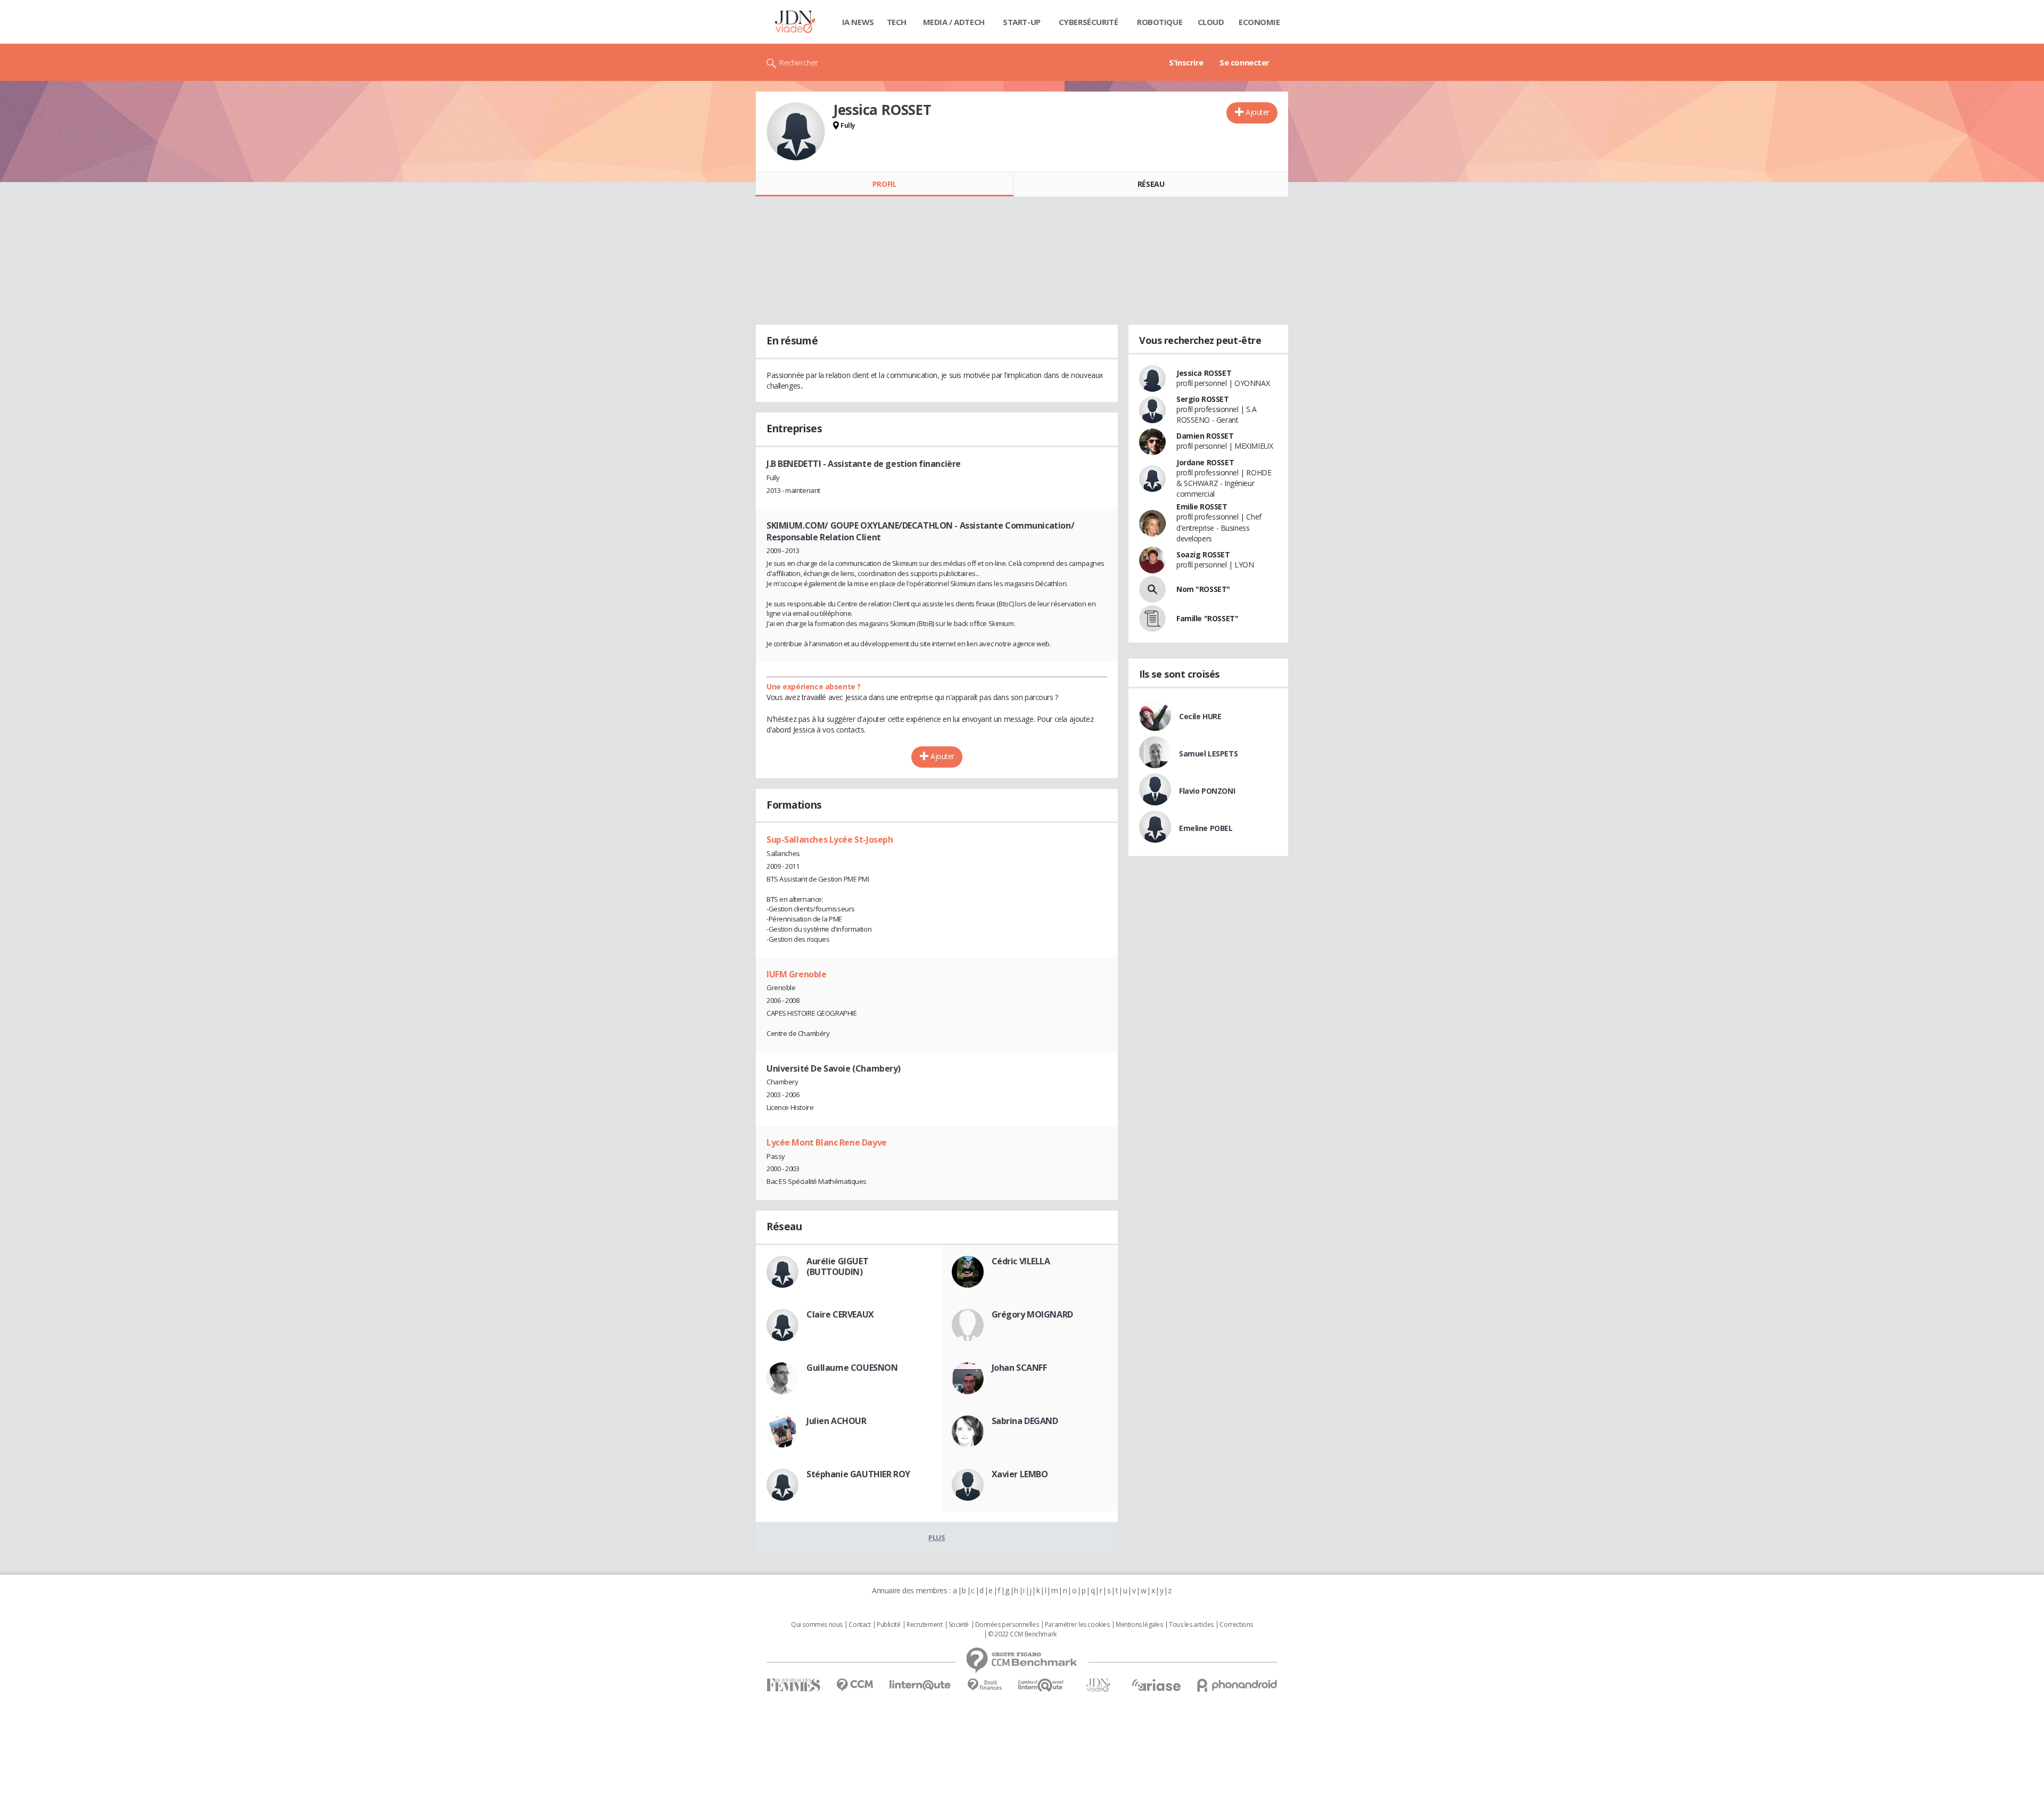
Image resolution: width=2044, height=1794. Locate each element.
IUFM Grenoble (797, 974)
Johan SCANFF (1019, 1368)
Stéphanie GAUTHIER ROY (858, 1474)
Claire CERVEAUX (840, 1314)
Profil (884, 184)
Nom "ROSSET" (1203, 589)
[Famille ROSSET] (1152, 619)
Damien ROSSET (1205, 436)
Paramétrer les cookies (1077, 1625)
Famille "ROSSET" (1207, 618)
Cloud (1211, 22)
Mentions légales (1139, 1625)
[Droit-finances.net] (984, 1685)
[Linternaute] (920, 1685)
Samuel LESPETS (1208, 754)
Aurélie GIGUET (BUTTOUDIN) (837, 1266)
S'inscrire (1186, 62)
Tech (897, 22)
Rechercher (799, 62)
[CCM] (855, 1685)
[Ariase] (1156, 1685)
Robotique (1160, 22)
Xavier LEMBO (1020, 1474)
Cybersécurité (1089, 22)
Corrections (1236, 1625)
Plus (937, 1537)
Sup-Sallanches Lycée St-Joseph (830, 840)
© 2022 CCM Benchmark (1022, 1634)
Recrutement (924, 1625)
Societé (959, 1625)
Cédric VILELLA (1021, 1261)
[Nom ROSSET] (1152, 589)
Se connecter (1244, 62)
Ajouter (1258, 112)
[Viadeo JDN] (1098, 1685)
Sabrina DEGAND (1025, 1421)
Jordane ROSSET (1205, 462)
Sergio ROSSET (1203, 399)
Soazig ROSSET (1203, 554)
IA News (858, 22)
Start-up (1022, 22)
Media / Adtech (954, 22)
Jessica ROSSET (1204, 373)
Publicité (888, 1625)
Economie (1259, 22)
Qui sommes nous (817, 1625)
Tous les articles (1191, 1625)
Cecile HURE (1200, 716)
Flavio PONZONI (1207, 791)
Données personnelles (1007, 1625)
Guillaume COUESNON (852, 1368)
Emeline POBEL (1206, 828)
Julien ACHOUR (836, 1421)
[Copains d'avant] (1041, 1685)
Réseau (1151, 184)
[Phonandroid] (1237, 1685)
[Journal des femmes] (793, 1685)
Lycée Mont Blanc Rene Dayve (827, 1142)
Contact (859, 1625)
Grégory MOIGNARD (1032, 1314)
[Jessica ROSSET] (796, 131)
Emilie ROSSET (1202, 507)
